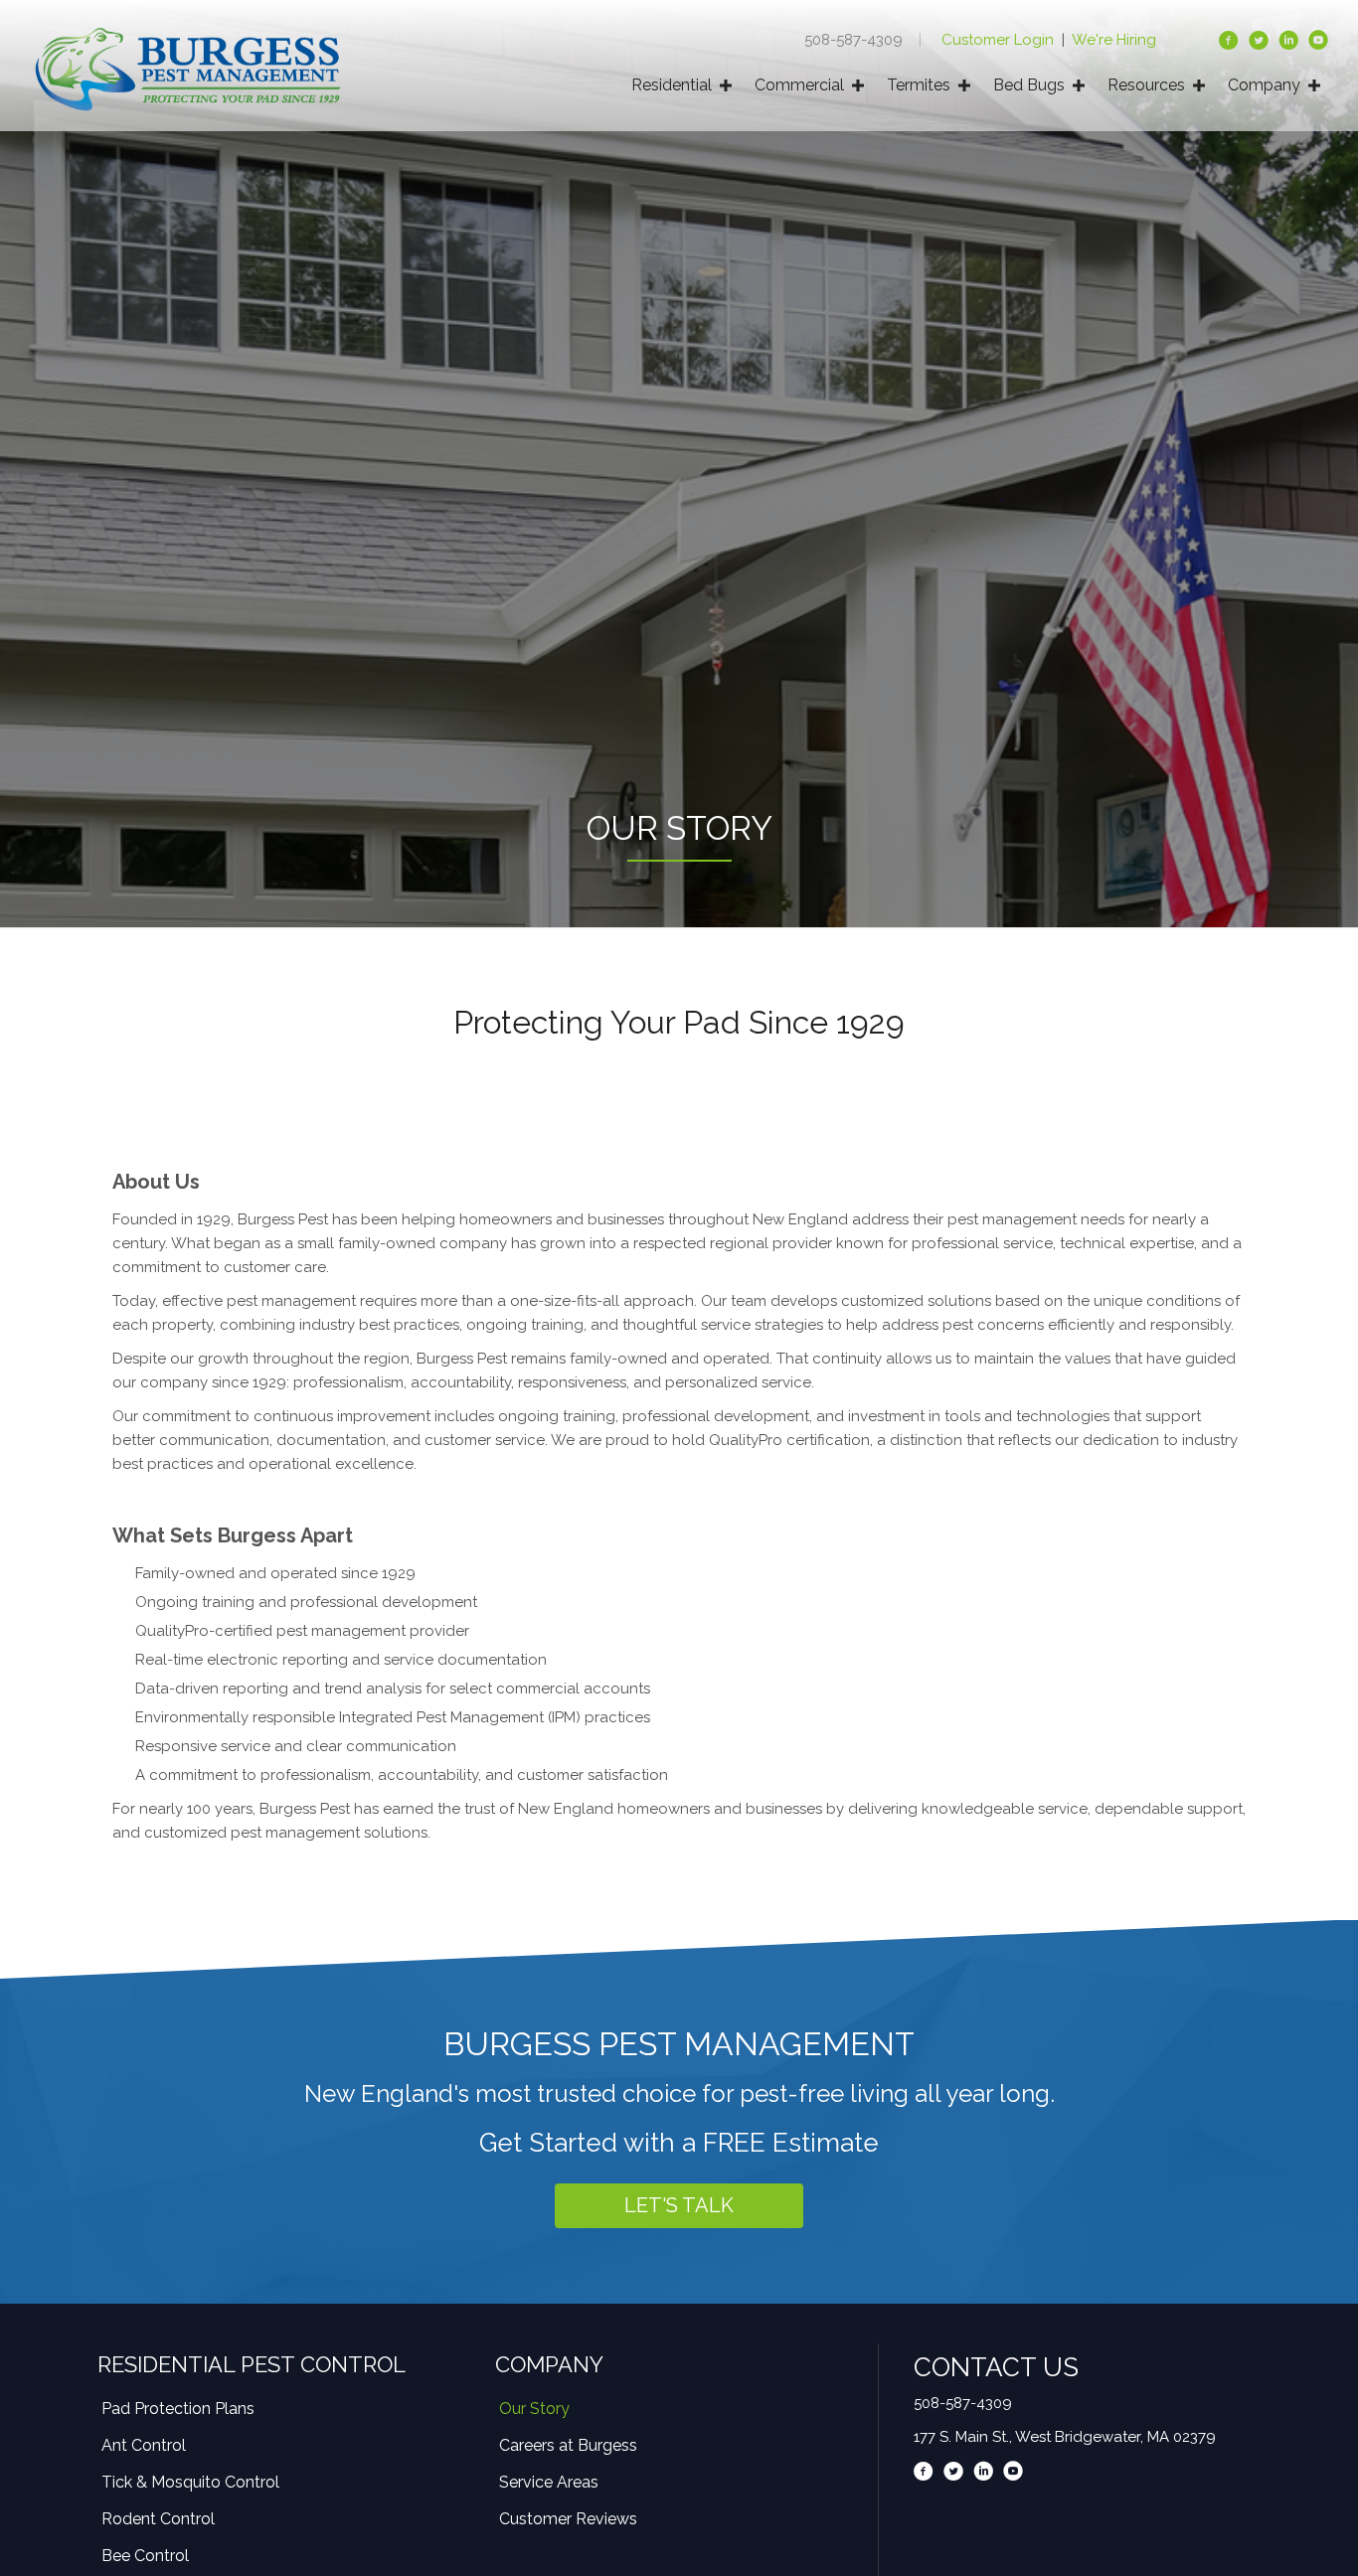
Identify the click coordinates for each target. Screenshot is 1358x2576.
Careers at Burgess (568, 2445)
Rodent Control (158, 2519)
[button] (679, 2206)
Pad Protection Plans (178, 2409)
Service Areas (549, 2482)
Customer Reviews (568, 2519)
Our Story (534, 2409)
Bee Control (145, 2556)
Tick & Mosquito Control (190, 2482)
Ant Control (144, 2445)
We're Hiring (1114, 40)
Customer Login (1000, 40)
